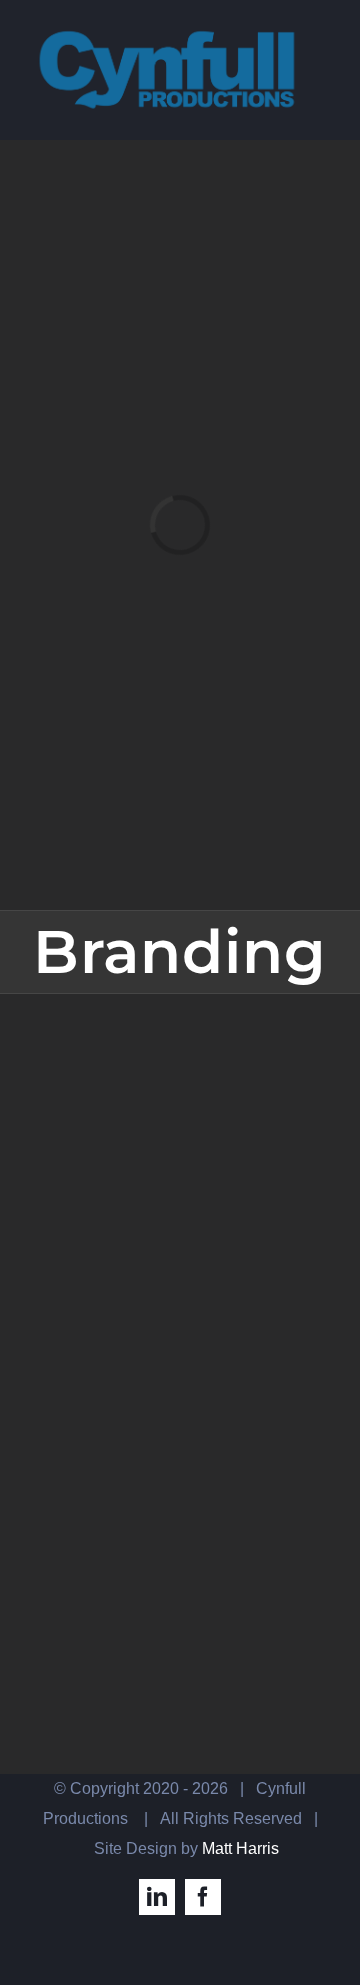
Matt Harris (240, 1848)
